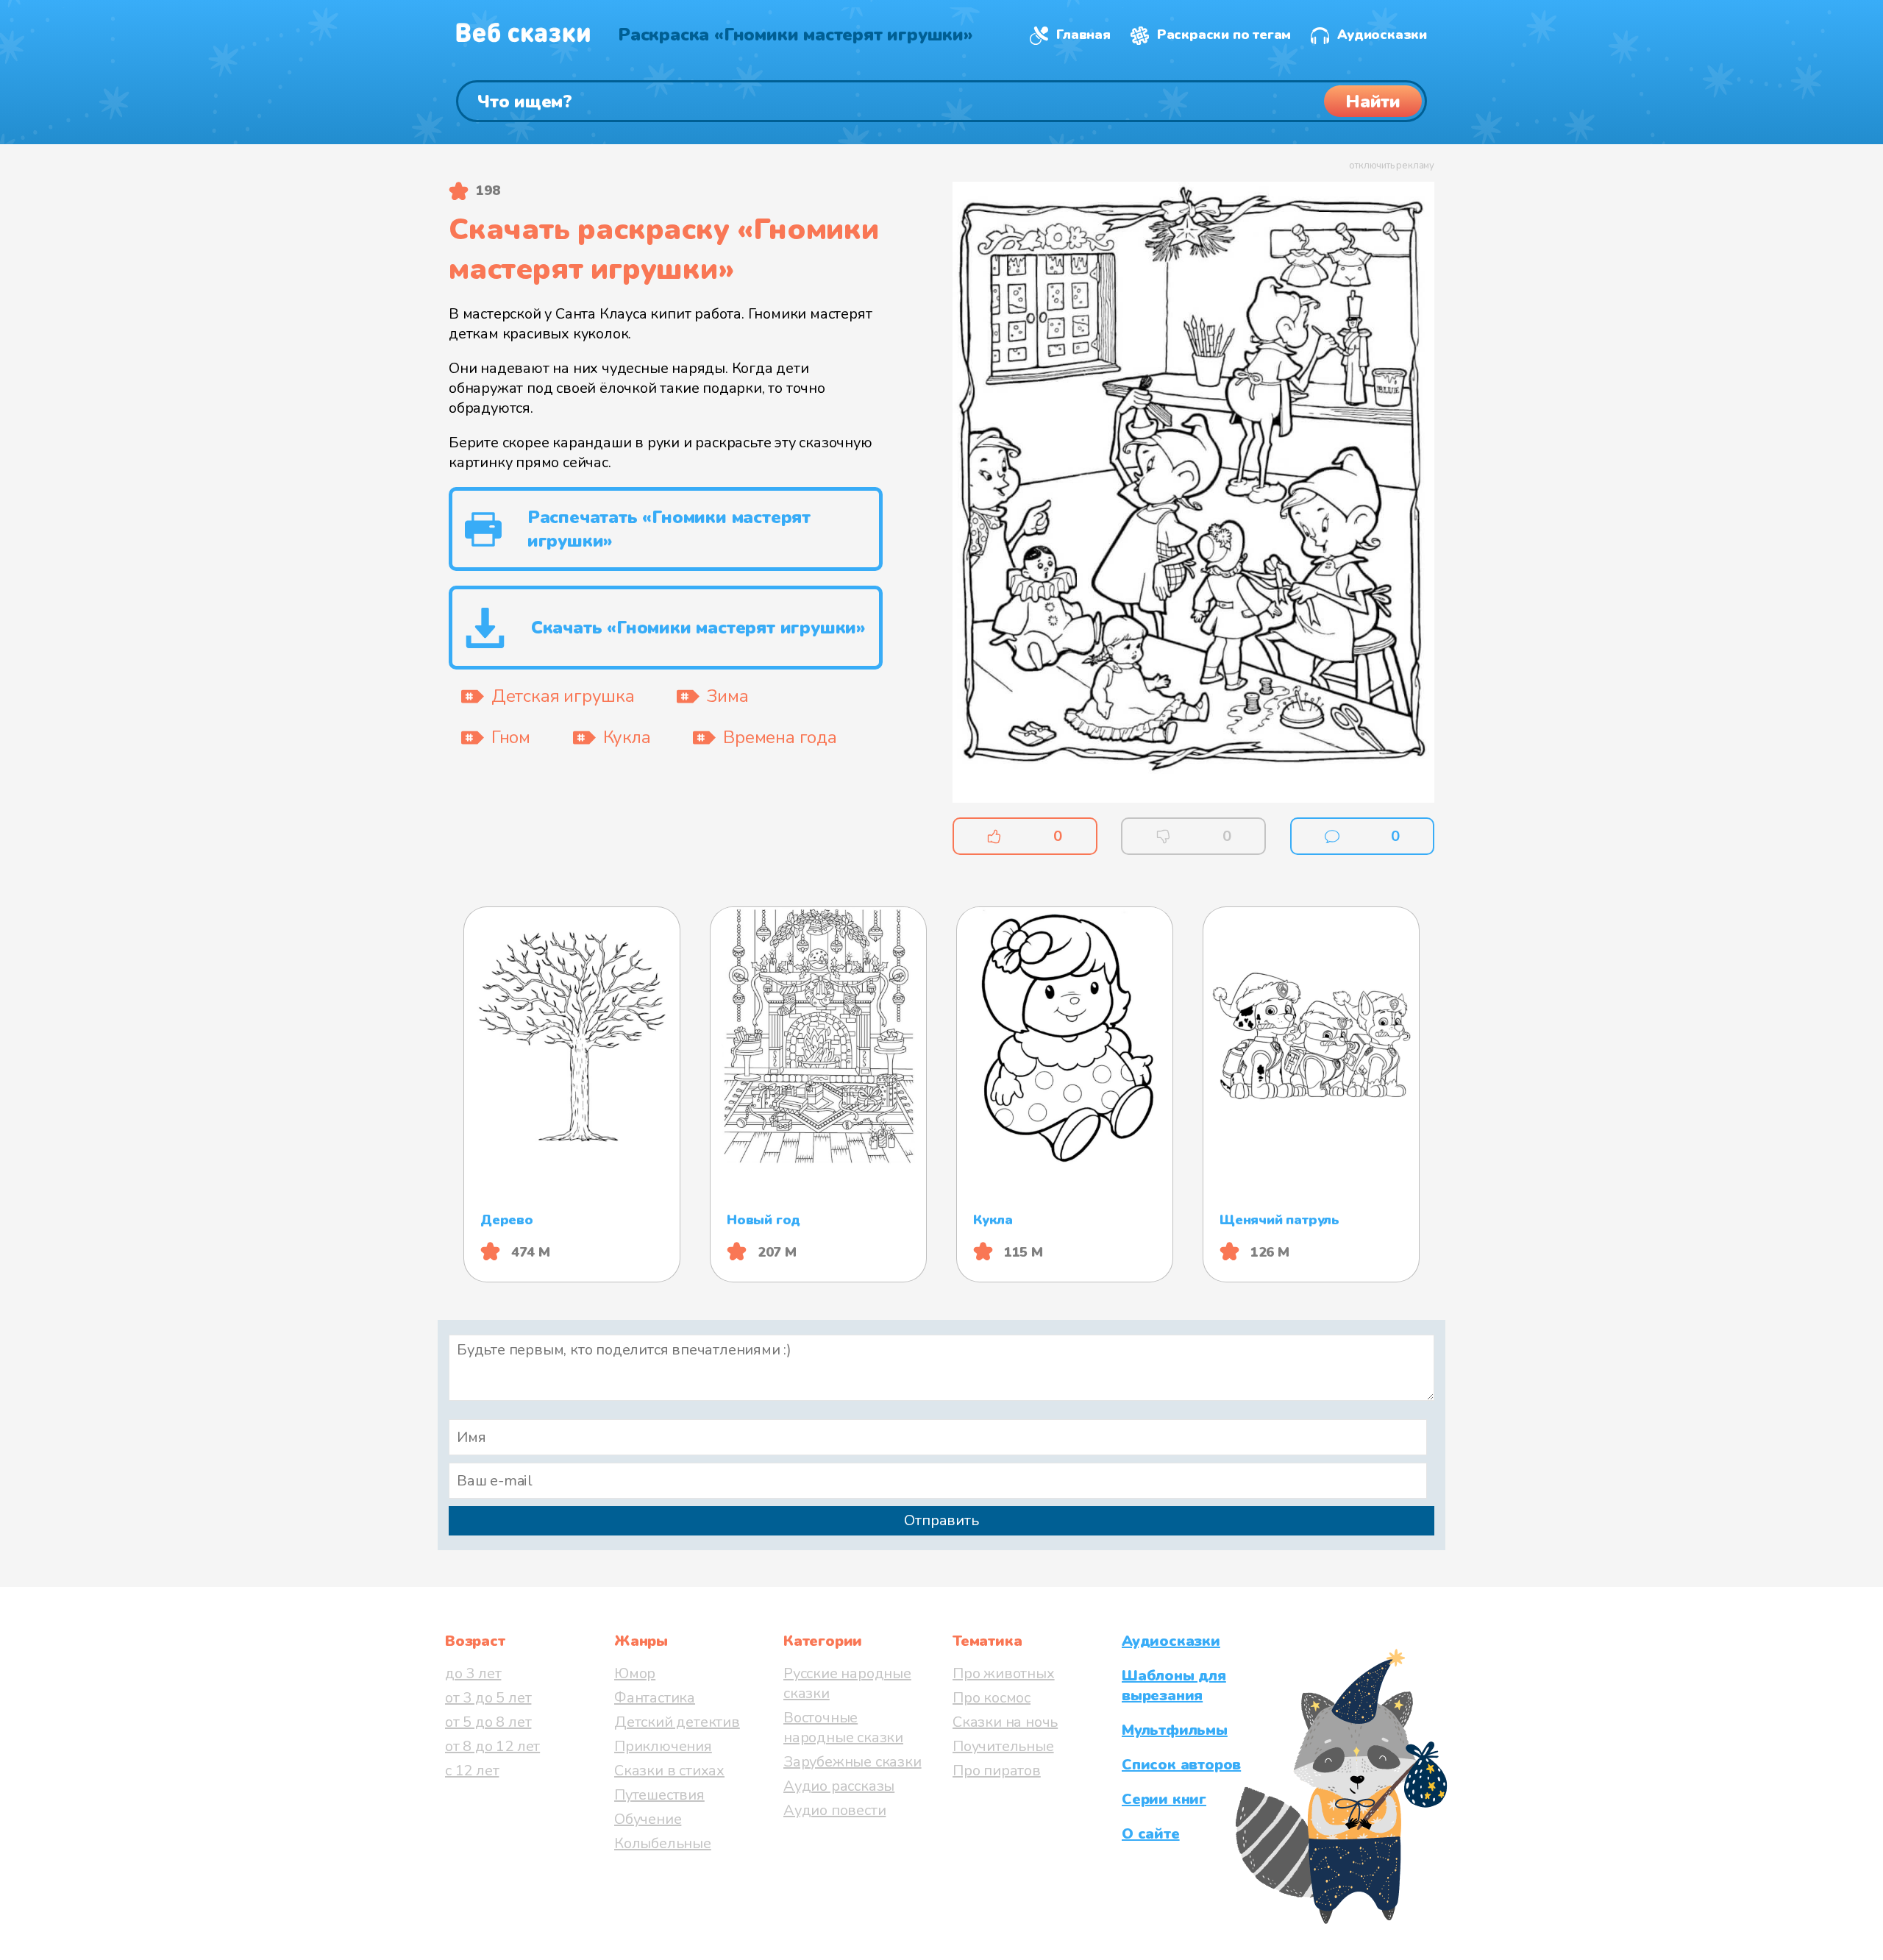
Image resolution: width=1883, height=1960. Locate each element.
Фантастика (655, 1698)
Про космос (992, 1698)
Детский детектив (677, 1722)
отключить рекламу (1392, 166)
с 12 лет (472, 1771)
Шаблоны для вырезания (1174, 1686)
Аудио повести (834, 1810)
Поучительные (1003, 1746)
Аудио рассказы (839, 1786)
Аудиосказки (1382, 35)
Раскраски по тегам (1224, 35)
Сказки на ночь (1005, 1722)
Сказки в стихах (669, 1771)
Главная (1083, 35)
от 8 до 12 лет (492, 1746)
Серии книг (1164, 1799)
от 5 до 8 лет (488, 1722)
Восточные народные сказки (843, 1728)
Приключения (663, 1746)
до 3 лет (473, 1673)
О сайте (1151, 1834)
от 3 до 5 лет (488, 1698)
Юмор (635, 1673)
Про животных (1004, 1673)
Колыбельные (663, 1843)
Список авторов (1181, 1765)
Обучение (648, 1819)
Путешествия (659, 1795)
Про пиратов (997, 1771)
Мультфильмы (1175, 1730)
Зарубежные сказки (852, 1762)
